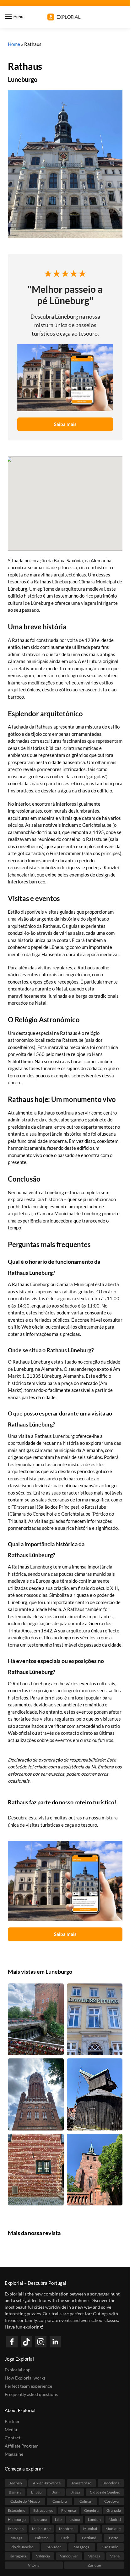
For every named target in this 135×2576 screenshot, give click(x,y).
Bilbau (36, 2492)
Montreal (67, 2529)
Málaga (16, 2538)
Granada (114, 2510)
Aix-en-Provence (47, 2483)
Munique (113, 2529)
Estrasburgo (43, 2510)
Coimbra (60, 2501)
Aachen (16, 2483)
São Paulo (110, 2547)
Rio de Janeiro (22, 2547)
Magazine (14, 2454)
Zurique (94, 2565)
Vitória (34, 2565)
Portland (89, 2538)
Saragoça (82, 2547)
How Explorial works (25, 2378)
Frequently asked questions (31, 2394)
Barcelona (111, 2483)
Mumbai (90, 2529)
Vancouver (69, 2556)
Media (11, 2429)
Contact (13, 2438)
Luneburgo (23, 79)
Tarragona (18, 2556)
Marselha (16, 2529)
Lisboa (75, 2519)
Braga (75, 2492)
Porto (114, 2538)
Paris (65, 2538)
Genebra (91, 2510)
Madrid (115, 2519)
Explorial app (18, 2370)
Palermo (42, 2538)
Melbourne (41, 2529)
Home (14, 44)
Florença (69, 2510)
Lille (58, 2519)
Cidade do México (25, 2501)
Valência (43, 2556)
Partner (12, 2421)
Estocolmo (17, 2510)
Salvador (54, 2547)
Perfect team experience (28, 2386)
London (94, 2519)
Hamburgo (17, 2519)
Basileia (15, 2492)
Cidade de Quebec (105, 2492)
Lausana (40, 2519)
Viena (115, 2556)
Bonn (56, 2492)
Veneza (94, 2556)
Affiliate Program (22, 2446)
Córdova (111, 2501)
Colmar (86, 2501)
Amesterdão (81, 2483)
